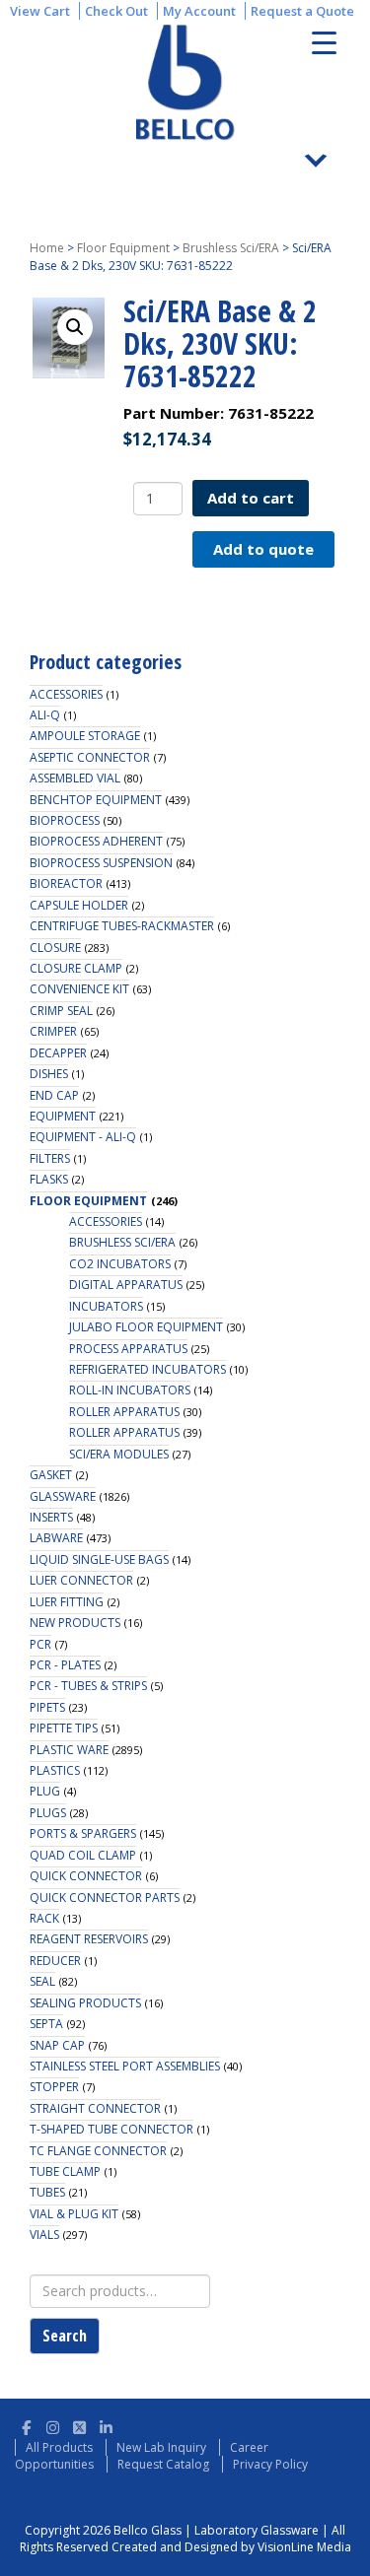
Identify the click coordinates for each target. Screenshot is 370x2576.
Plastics (55, 1770)
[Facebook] (26, 2425)
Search (65, 2336)
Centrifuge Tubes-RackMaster (122, 926)
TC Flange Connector (98, 2151)
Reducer (55, 1961)
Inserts (51, 1517)
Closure (55, 948)
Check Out (116, 11)
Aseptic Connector (90, 757)
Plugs (48, 1813)
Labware (56, 1538)
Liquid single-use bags (99, 1559)
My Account (199, 11)
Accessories (66, 694)
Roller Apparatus (124, 1412)
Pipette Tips (64, 1728)
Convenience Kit (79, 989)
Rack (44, 1918)
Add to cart (251, 498)
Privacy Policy (270, 2464)
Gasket (51, 1475)
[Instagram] (53, 2425)
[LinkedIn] (106, 2425)
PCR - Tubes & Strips (88, 1686)
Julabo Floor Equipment (146, 1327)
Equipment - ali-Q (83, 1137)
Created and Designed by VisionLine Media (231, 2547)
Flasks (49, 1179)
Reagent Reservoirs (89, 1939)
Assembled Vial (75, 778)
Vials (44, 2235)
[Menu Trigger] (324, 42)
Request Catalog (163, 2464)
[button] (75, 327)
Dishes (49, 1074)
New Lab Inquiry (161, 2447)
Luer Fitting (67, 1602)
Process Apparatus (128, 1349)
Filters (50, 1158)
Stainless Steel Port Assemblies (125, 2066)
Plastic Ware (69, 1750)
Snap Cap (57, 2045)
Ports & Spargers (83, 1833)
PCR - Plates (65, 1665)
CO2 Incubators (120, 1264)
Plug (45, 1791)
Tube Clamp (65, 2171)
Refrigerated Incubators (148, 1369)
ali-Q (45, 715)
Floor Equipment (123, 248)
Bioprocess (65, 820)
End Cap (54, 1095)
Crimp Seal (61, 1011)
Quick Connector (86, 1876)
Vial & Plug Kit (74, 2214)
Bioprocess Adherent (96, 841)
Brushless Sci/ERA (231, 248)
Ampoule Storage (85, 736)
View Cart (40, 11)
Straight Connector (95, 2108)
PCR (40, 1644)
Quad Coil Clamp (83, 1855)
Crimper (53, 1031)
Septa (46, 2024)
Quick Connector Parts (105, 1898)
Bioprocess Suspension (101, 863)
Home (47, 248)
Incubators (106, 1306)
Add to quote (263, 549)
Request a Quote (302, 11)
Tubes (47, 2192)
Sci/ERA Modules (119, 1454)
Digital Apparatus (126, 1285)
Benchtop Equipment (96, 800)
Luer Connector (81, 1580)
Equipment (63, 1116)
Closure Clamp (76, 968)
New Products (75, 1623)
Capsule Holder (79, 905)
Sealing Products (85, 2003)
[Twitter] (79, 2425)
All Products (59, 2447)
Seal (42, 1981)
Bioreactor (66, 883)
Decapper (58, 1053)
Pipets (47, 1707)
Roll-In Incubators (130, 1390)
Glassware (63, 1496)
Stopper (54, 2087)
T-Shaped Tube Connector (111, 2129)
